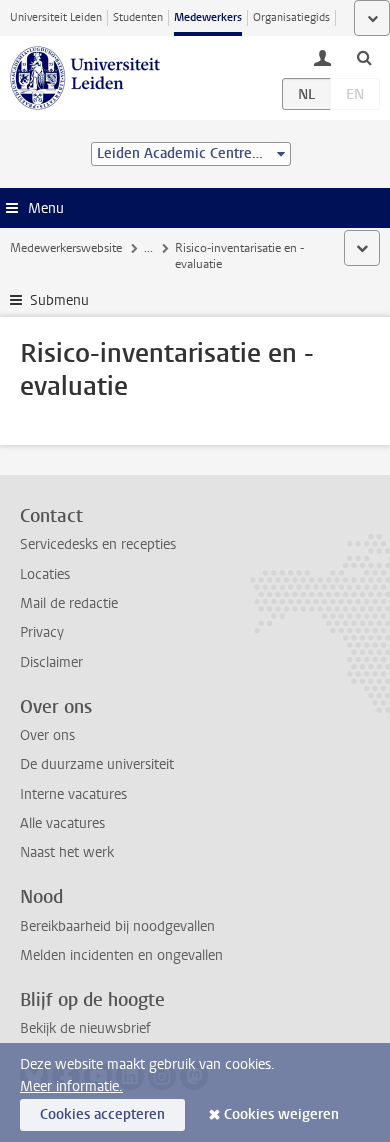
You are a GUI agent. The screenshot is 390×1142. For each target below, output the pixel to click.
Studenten (138, 17)
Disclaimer (51, 662)
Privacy (42, 632)
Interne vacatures (73, 794)
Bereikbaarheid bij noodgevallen (117, 926)
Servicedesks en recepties (98, 544)
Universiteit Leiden (56, 17)
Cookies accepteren (102, 1114)
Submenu (59, 300)
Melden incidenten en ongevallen (121, 955)
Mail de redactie (69, 603)
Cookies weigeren (281, 1114)
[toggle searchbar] (364, 57)
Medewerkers (208, 17)
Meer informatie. (71, 1086)
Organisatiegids (291, 17)
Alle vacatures (62, 823)
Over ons (47, 735)
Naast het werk (67, 852)
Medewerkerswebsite (66, 248)
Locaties (45, 574)
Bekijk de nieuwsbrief (85, 1028)
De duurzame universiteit (97, 764)
